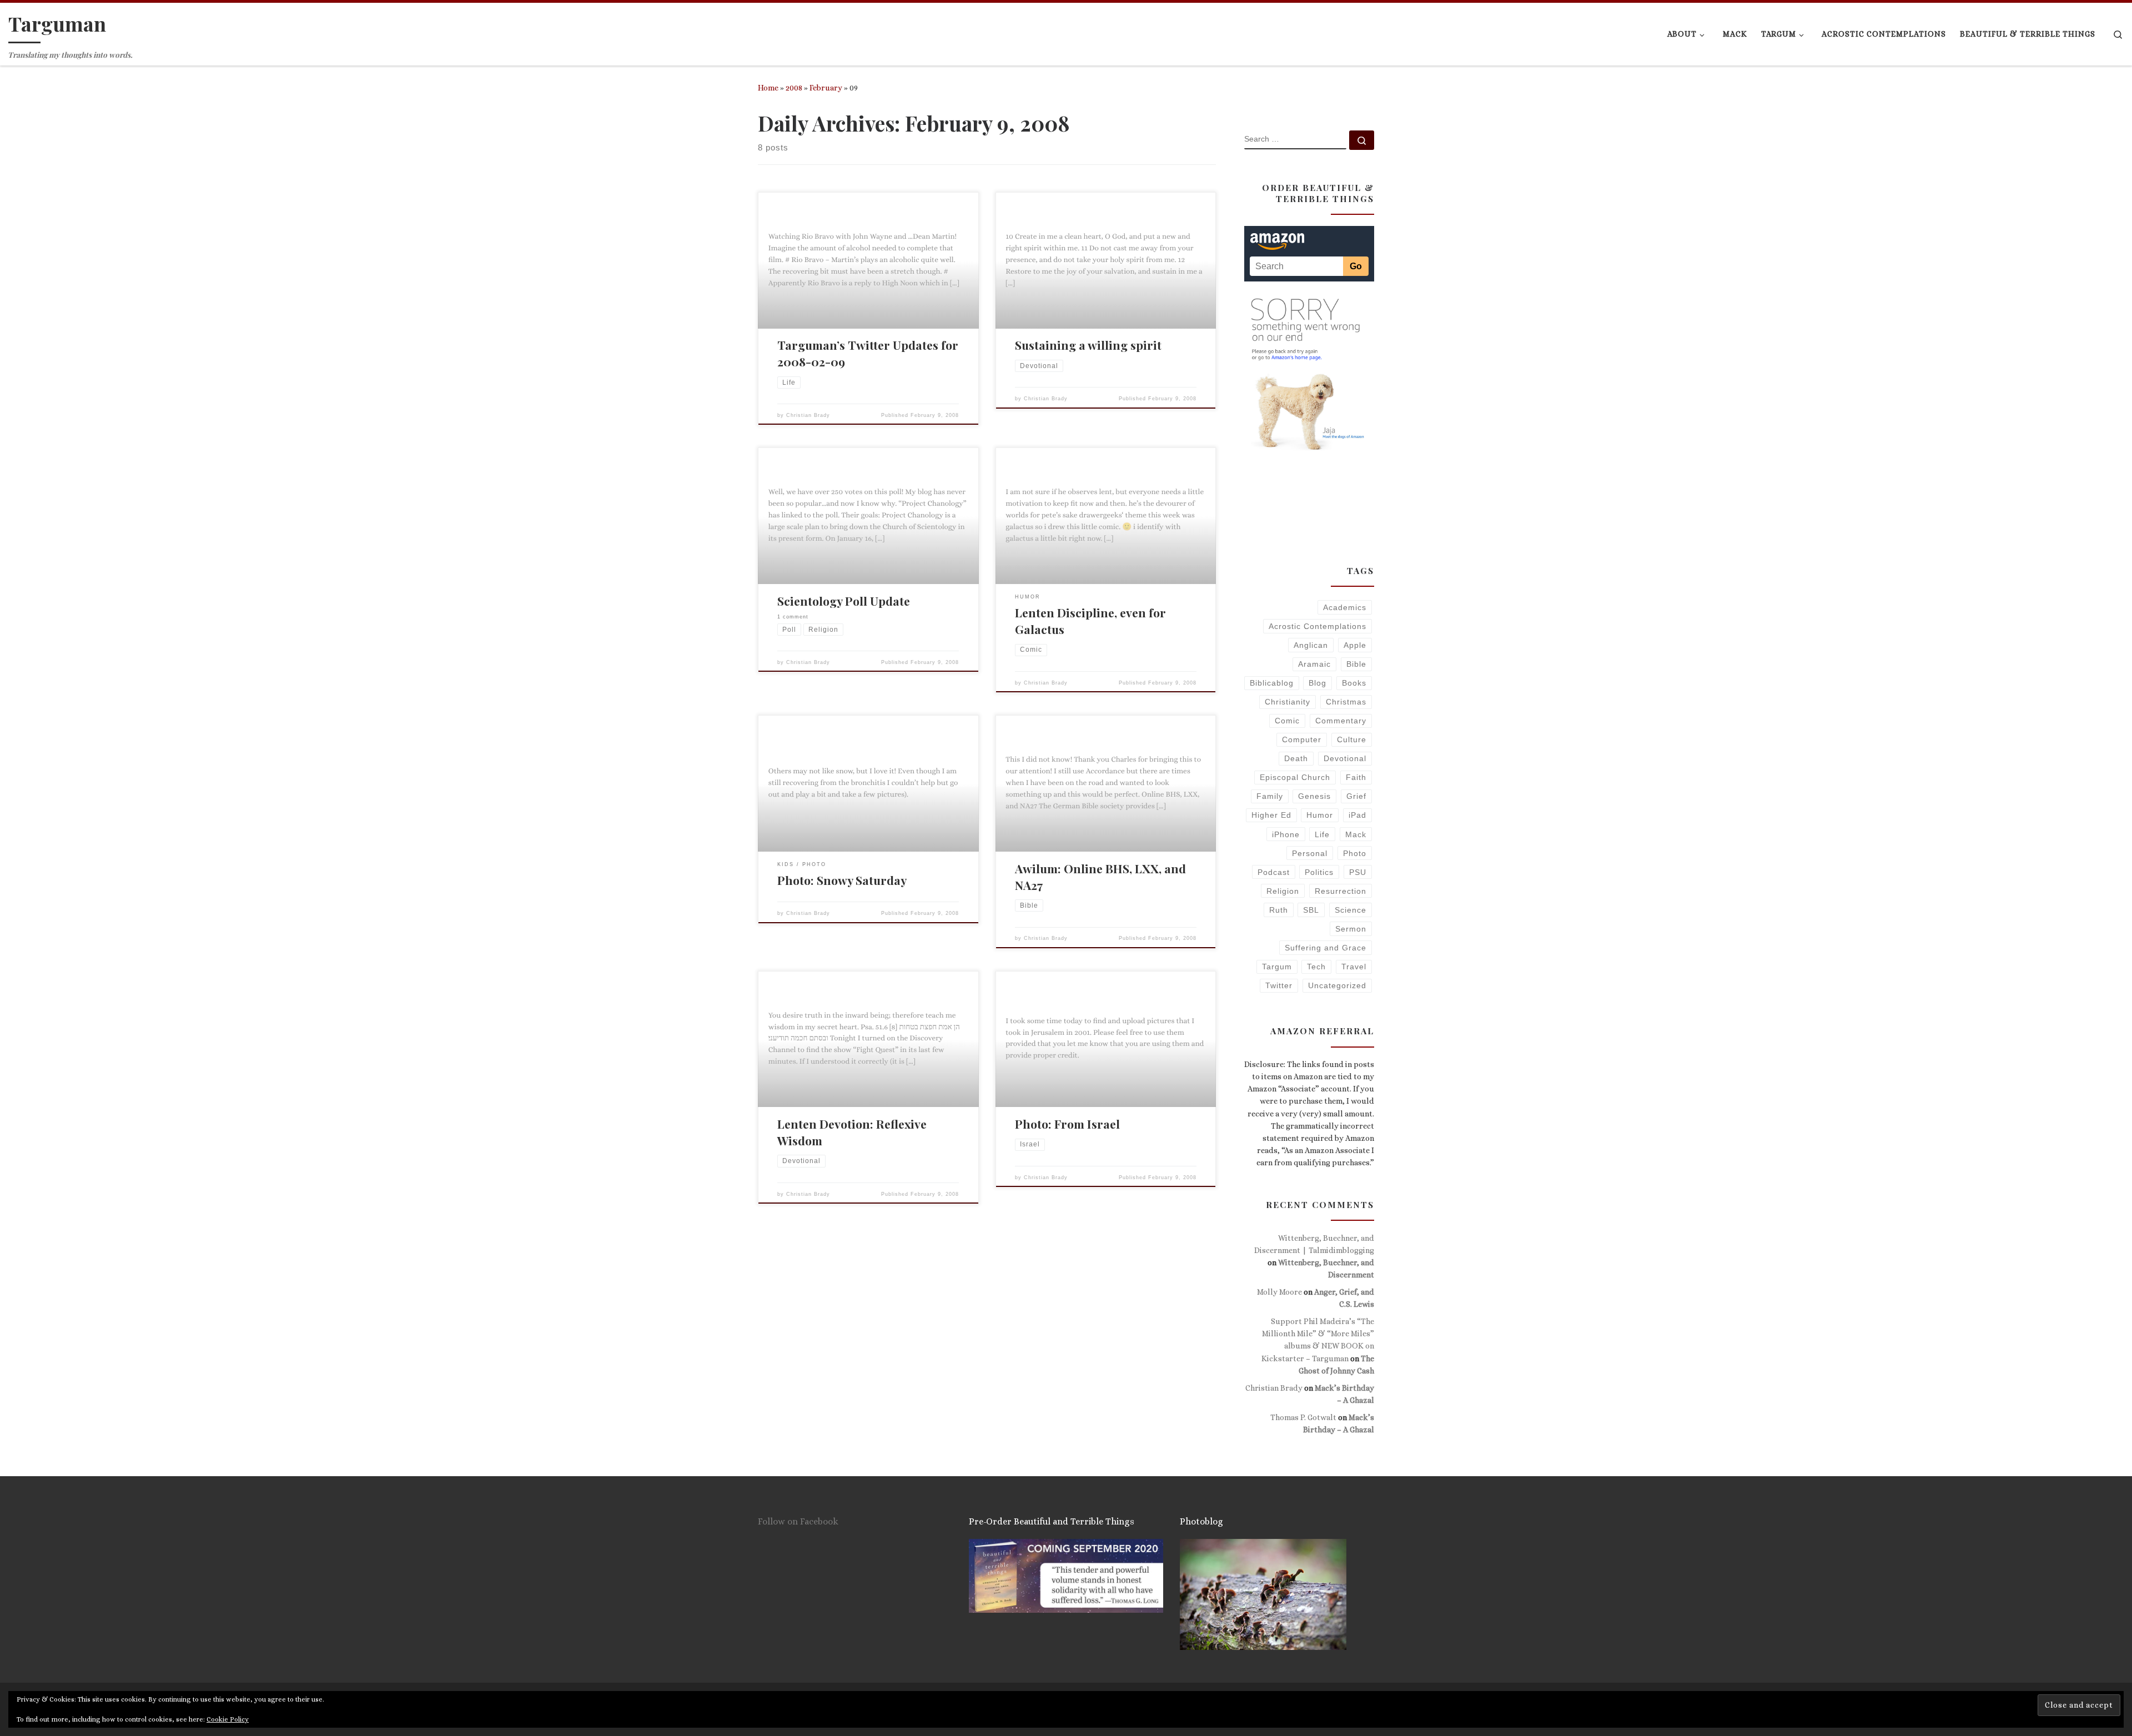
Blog (1318, 683)
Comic (1287, 721)
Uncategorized (1337, 985)
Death (1296, 758)
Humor (1320, 815)
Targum (1277, 967)
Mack (1356, 834)
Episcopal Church (1295, 777)
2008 (794, 88)
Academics (1345, 607)
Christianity (1288, 702)
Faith (1356, 777)
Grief (1356, 796)
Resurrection (1341, 891)
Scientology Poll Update (844, 601)
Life (1322, 834)
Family (1270, 796)
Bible (1356, 664)
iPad (1357, 815)
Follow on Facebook (798, 1521)
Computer (1302, 739)
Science (1351, 910)
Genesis (1314, 796)
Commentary (1341, 721)
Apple (1355, 645)
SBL (1311, 910)
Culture (1352, 739)
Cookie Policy (228, 1719)
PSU (1358, 872)
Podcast (1274, 872)
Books (1354, 683)
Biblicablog (1272, 683)
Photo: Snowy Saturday (842, 880)
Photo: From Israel (1067, 1124)
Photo (1355, 853)
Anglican (1311, 645)
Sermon (1351, 929)
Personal (1310, 853)
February (826, 88)
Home (768, 88)
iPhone (1286, 834)
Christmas (1346, 702)
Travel (1354, 967)
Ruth (1279, 910)
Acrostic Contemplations (1318, 626)
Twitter (1279, 985)
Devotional (1345, 758)
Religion (1283, 891)
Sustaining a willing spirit (1088, 345)
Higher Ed (1271, 815)
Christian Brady (808, 415)
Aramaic (1314, 664)
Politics (1319, 872)
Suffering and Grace (1326, 948)
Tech (1316, 967)
